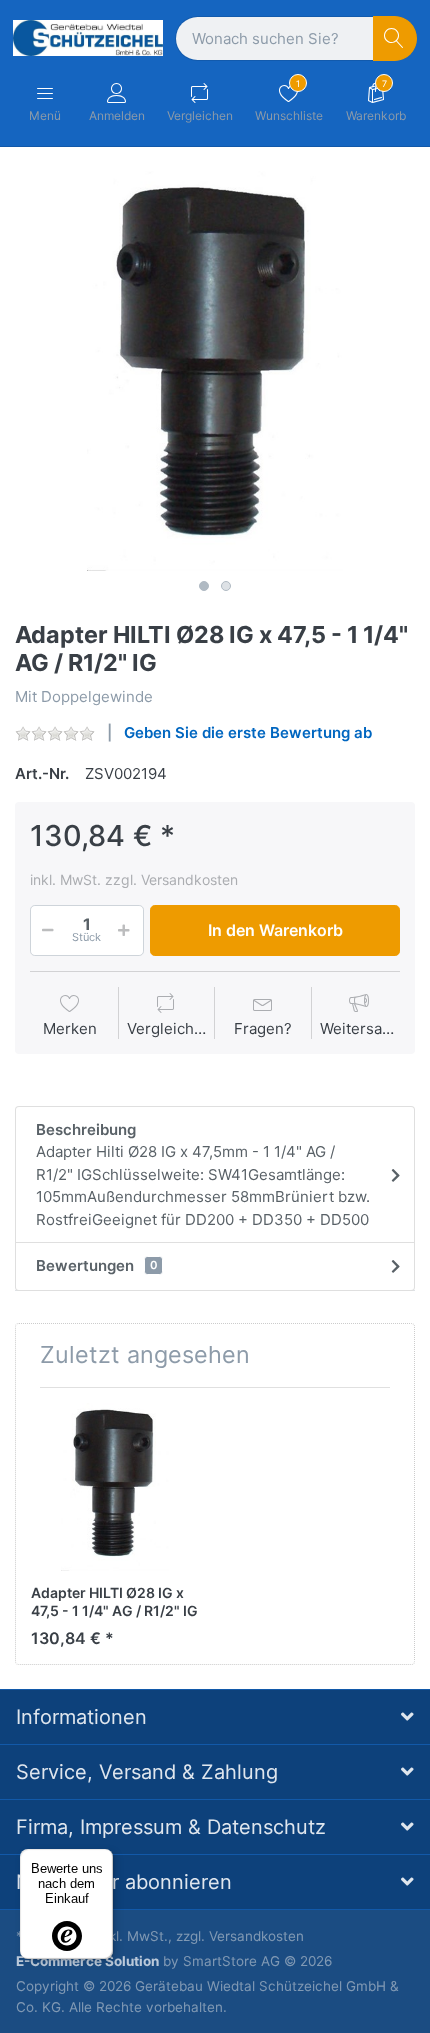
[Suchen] (395, 38)
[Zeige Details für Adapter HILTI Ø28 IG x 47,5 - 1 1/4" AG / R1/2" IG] (115, 1487)
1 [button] (204, 586)
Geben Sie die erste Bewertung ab (248, 732)
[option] (215, 371)
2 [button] (226, 586)
